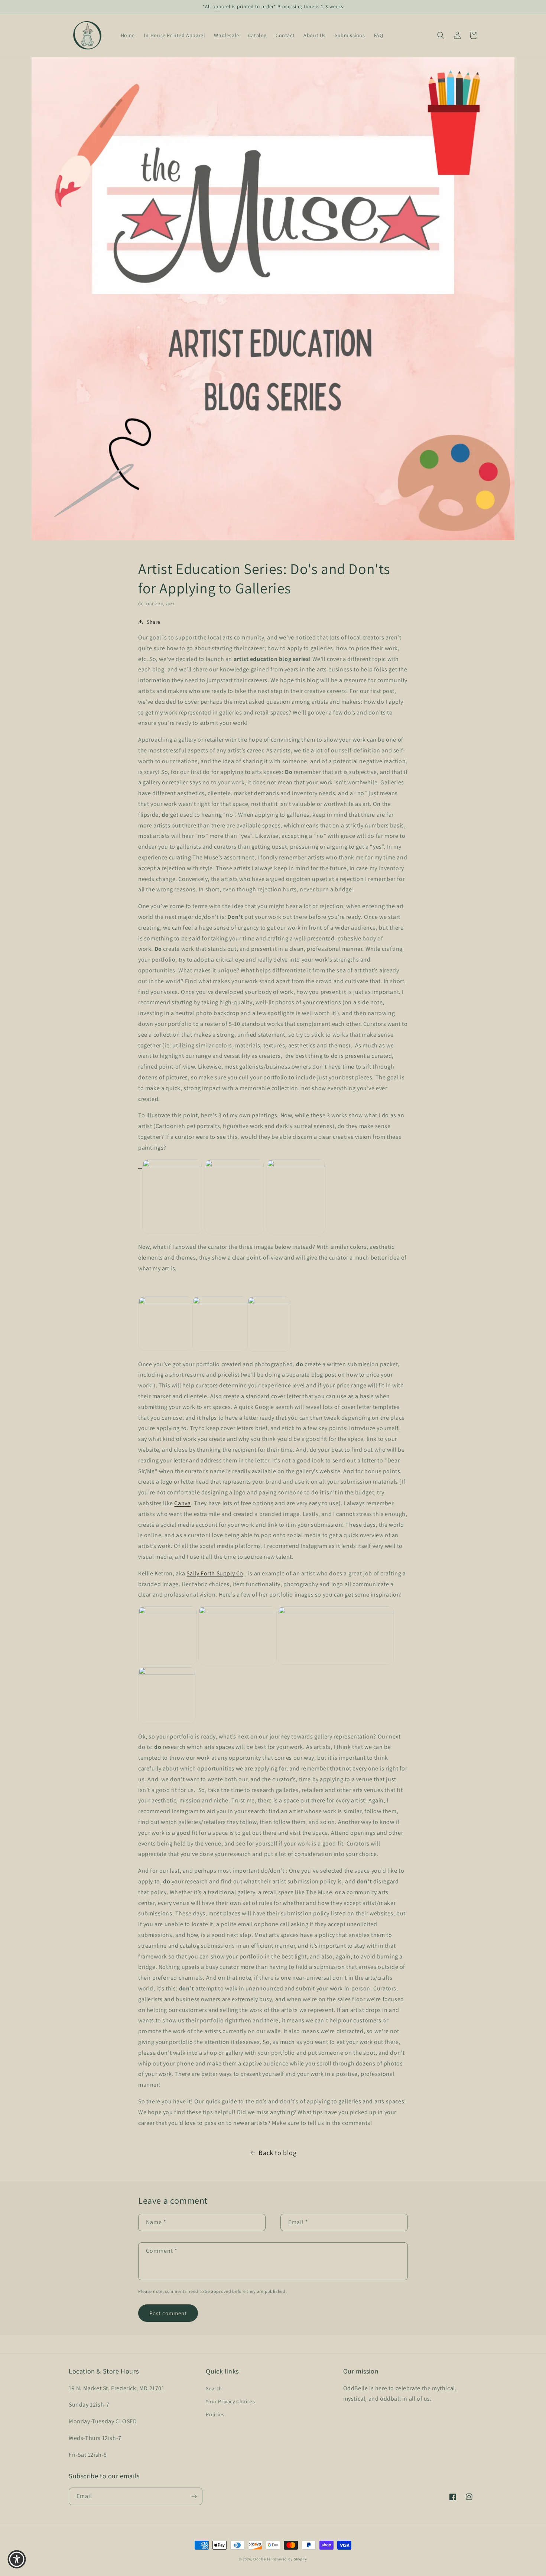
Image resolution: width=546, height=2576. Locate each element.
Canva (182, 1503)
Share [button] (154, 622)
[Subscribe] (194, 2496)
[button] (441, 35)
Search (214, 2388)
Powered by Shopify (289, 2559)
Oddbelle (262, 2559)
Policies (215, 2414)
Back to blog (277, 2153)
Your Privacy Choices (230, 2401)
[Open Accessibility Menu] (17, 2559)
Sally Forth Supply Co (215, 1573)
